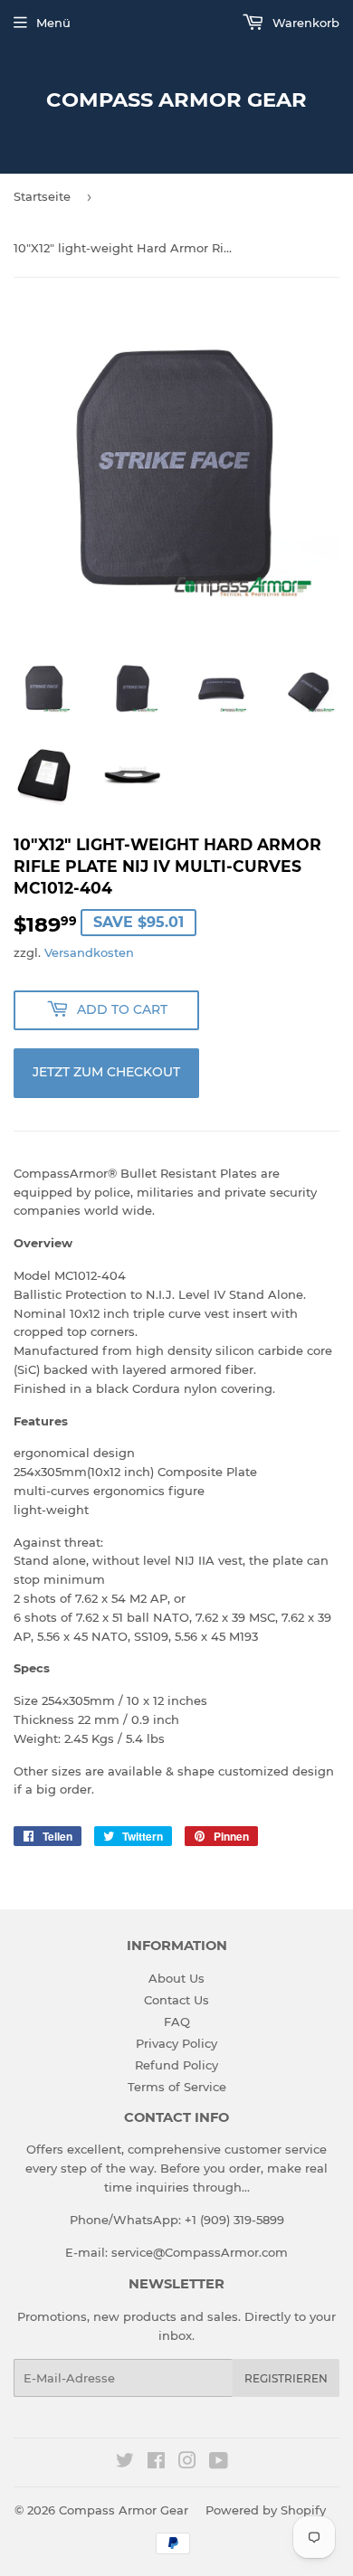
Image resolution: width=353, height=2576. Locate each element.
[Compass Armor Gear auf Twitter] (125, 2463)
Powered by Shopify (266, 2510)
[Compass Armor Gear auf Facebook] (156, 2463)
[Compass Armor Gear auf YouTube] (219, 2463)
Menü (53, 23)
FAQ (177, 2022)
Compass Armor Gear (176, 99)
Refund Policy (176, 2065)
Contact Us (176, 2000)
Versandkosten (89, 952)
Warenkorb (304, 23)
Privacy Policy (176, 2043)
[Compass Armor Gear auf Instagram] (187, 2463)
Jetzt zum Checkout (106, 1072)
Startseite (42, 196)
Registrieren (286, 2378)
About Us (176, 1978)
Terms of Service (177, 2087)
